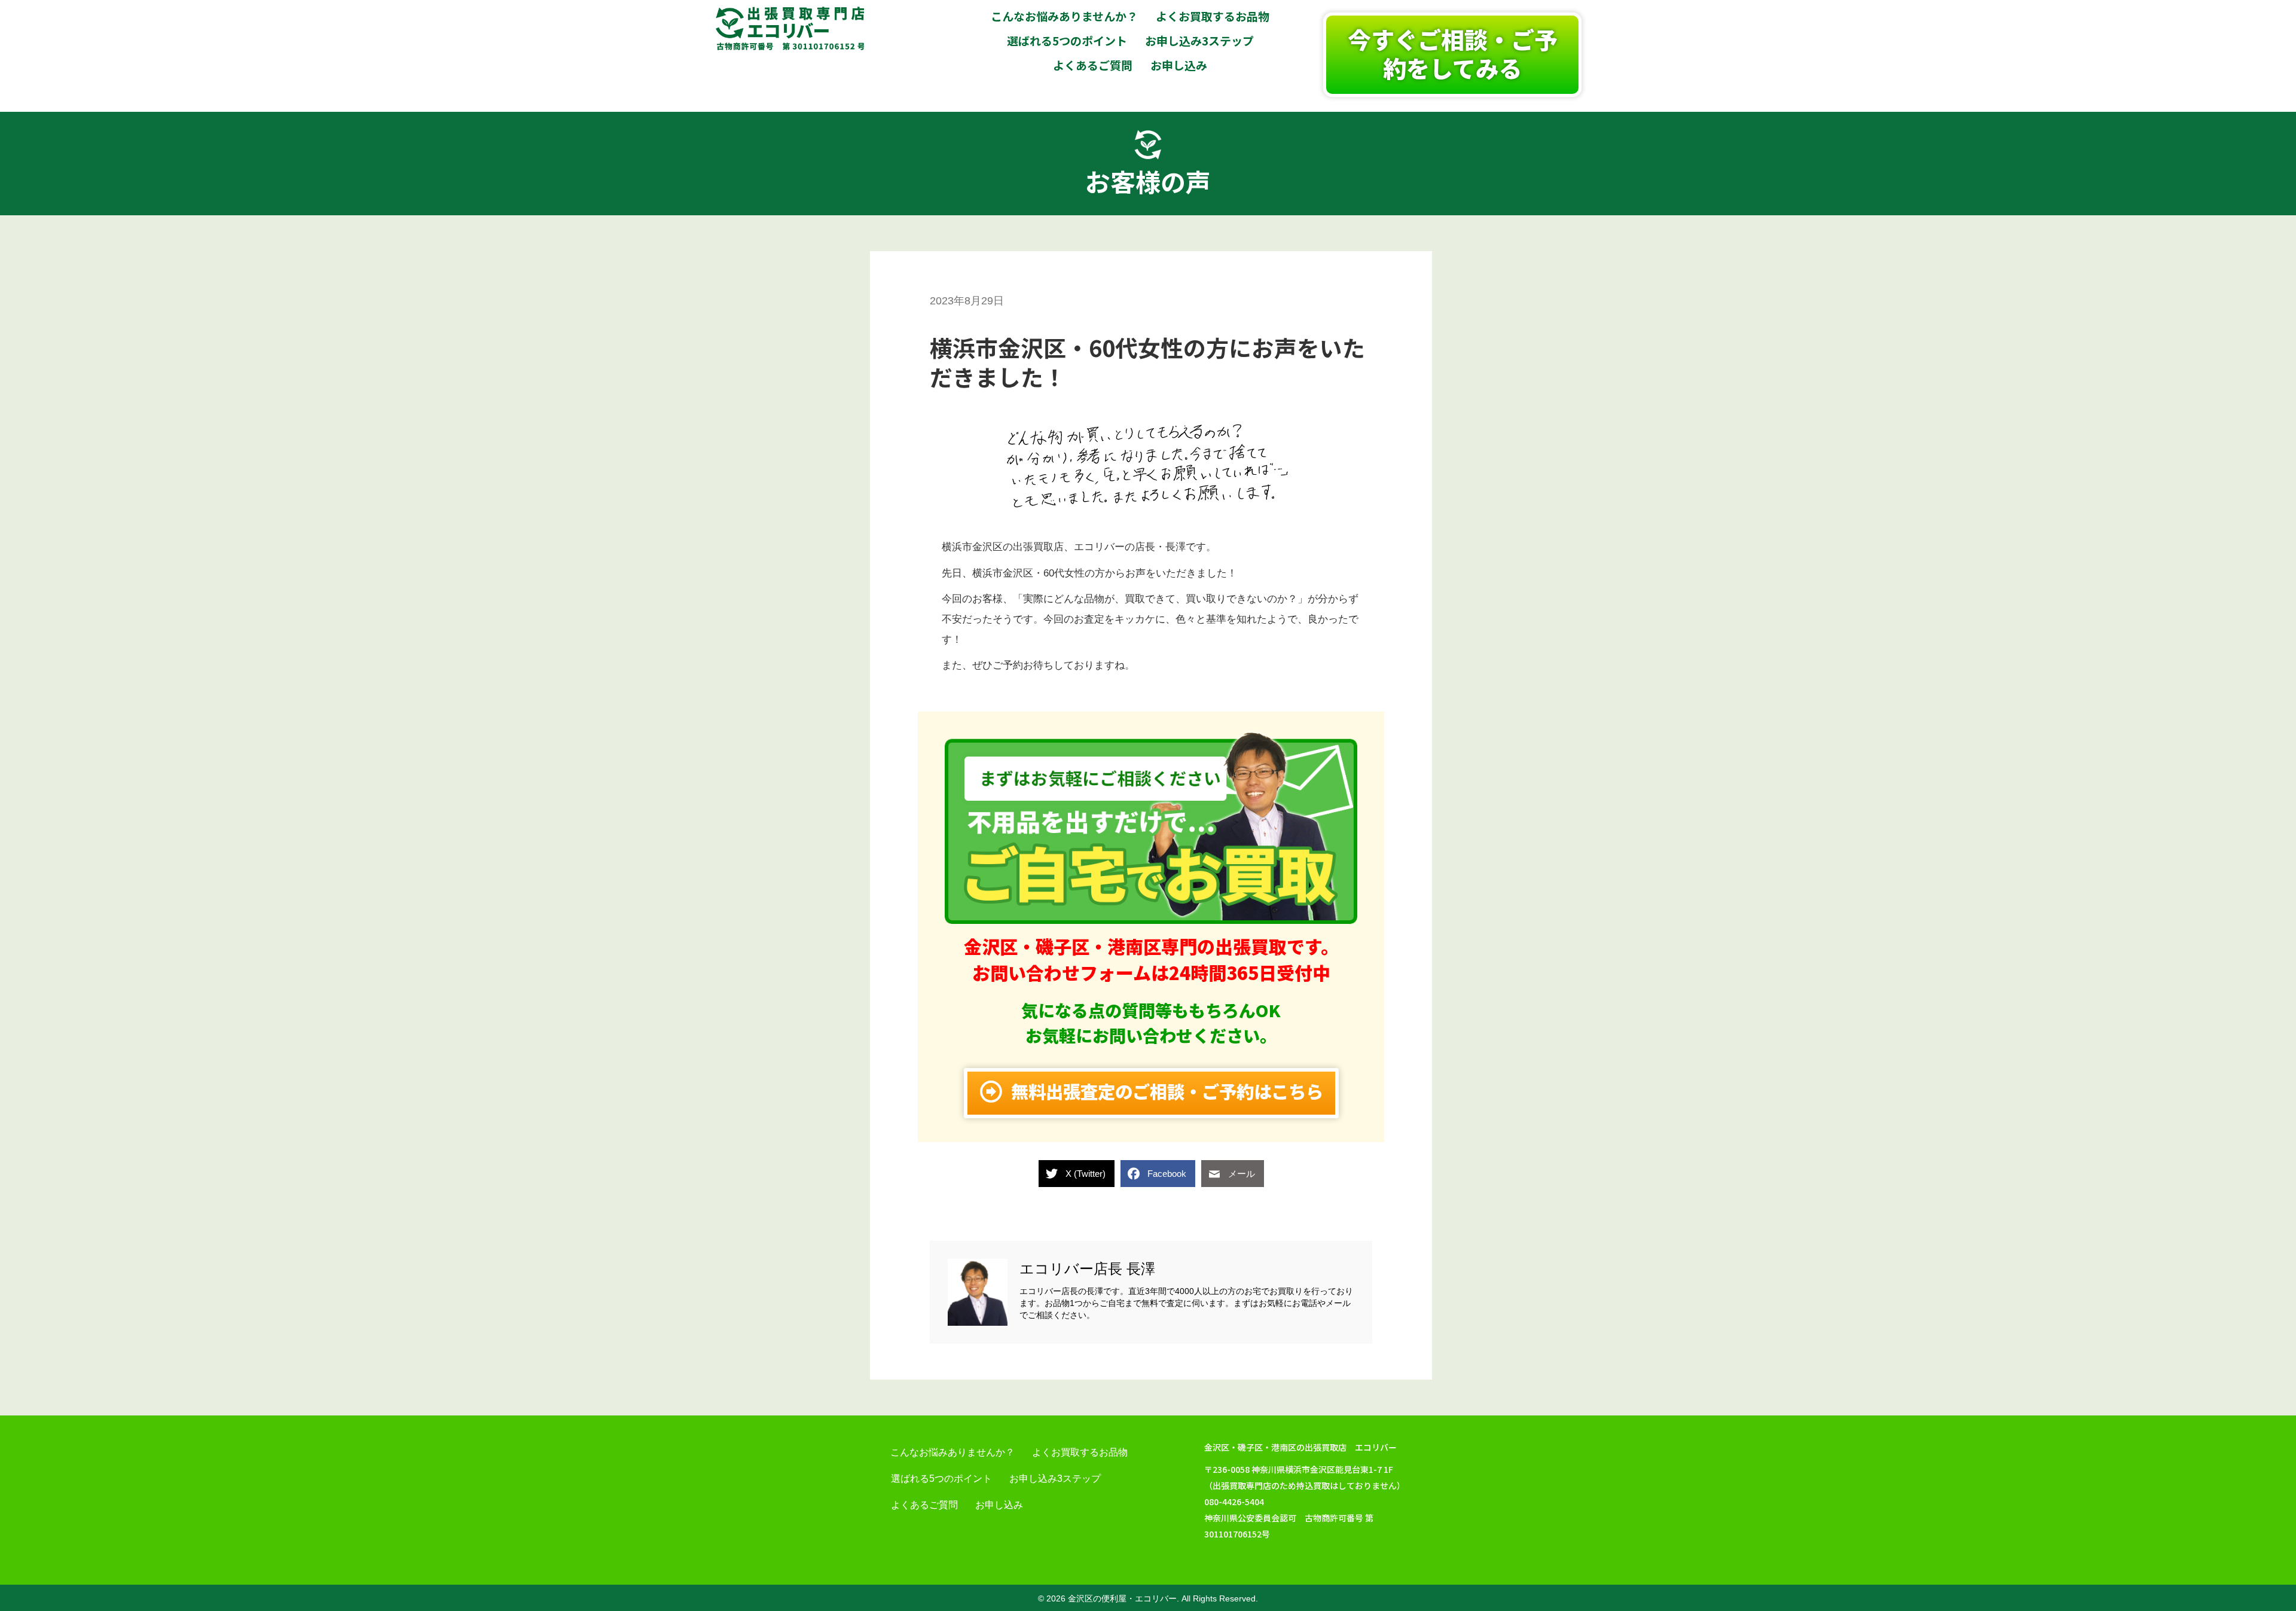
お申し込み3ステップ (1055, 1479)
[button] (1452, 55)
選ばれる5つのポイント (941, 1479)
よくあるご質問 (924, 1505)
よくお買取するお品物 (1080, 1452)
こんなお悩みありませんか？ (952, 1452)
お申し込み (999, 1505)
